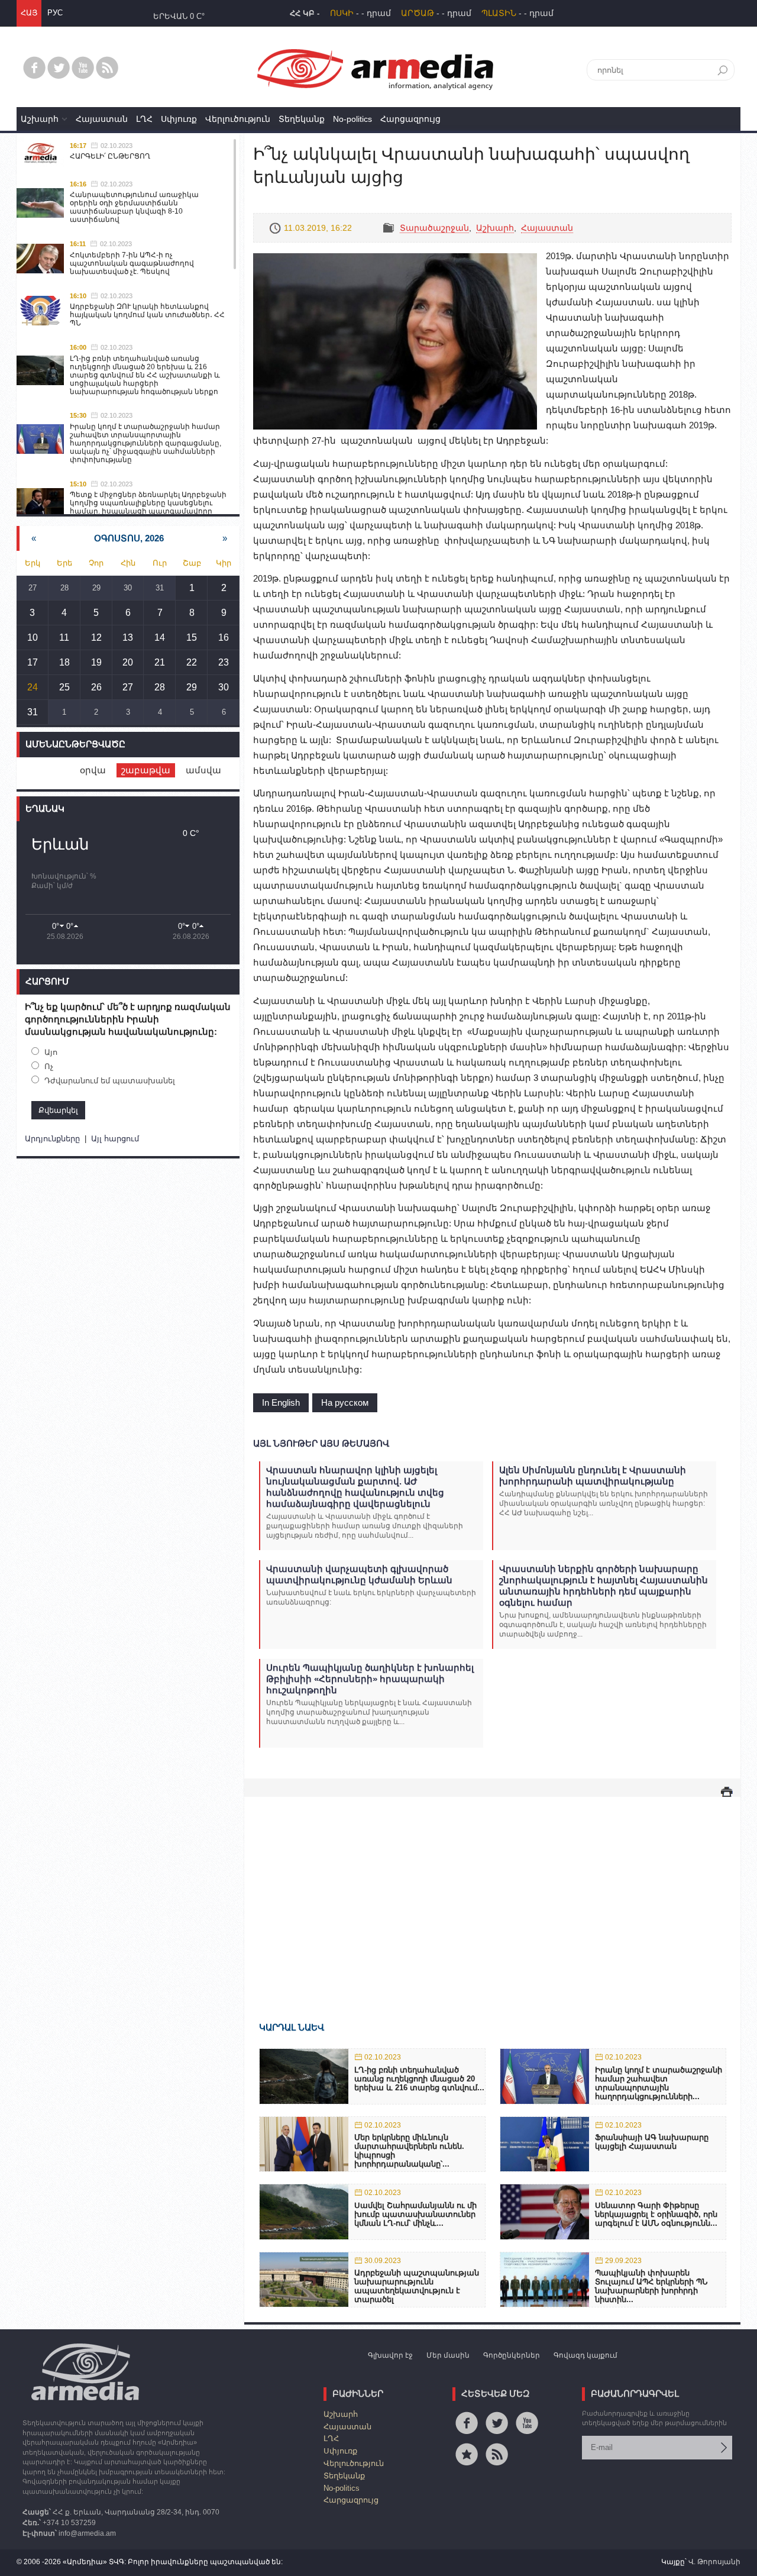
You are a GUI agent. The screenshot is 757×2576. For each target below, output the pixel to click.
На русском (345, 1402)
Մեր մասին (448, 2355)
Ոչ (49, 1066)
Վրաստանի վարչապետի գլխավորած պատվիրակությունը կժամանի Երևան (359, 1574)
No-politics (352, 119)
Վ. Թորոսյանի (714, 2562)
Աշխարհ (40, 119)
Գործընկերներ (512, 2355)
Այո (51, 1052)
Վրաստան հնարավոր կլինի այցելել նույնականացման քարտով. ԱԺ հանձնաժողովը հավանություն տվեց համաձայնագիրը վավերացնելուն (355, 1487)
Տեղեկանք (302, 119)
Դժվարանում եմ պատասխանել (110, 1081)
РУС (55, 13)
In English (281, 1402)
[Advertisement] (492, 1892)
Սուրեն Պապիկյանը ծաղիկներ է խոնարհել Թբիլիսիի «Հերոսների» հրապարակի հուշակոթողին (370, 1679)
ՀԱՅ (29, 13)
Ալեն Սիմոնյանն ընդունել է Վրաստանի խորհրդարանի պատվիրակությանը (593, 1476)
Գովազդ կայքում (585, 2355)
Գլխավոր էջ (390, 2355)
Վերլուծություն (238, 119)
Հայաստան (102, 119)
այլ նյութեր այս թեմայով (321, 1443)
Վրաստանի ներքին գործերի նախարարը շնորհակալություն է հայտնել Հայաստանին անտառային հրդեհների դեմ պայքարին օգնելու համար (604, 1586)
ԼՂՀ (144, 119)
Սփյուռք (179, 119)
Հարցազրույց (410, 119)
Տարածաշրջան (434, 228)
